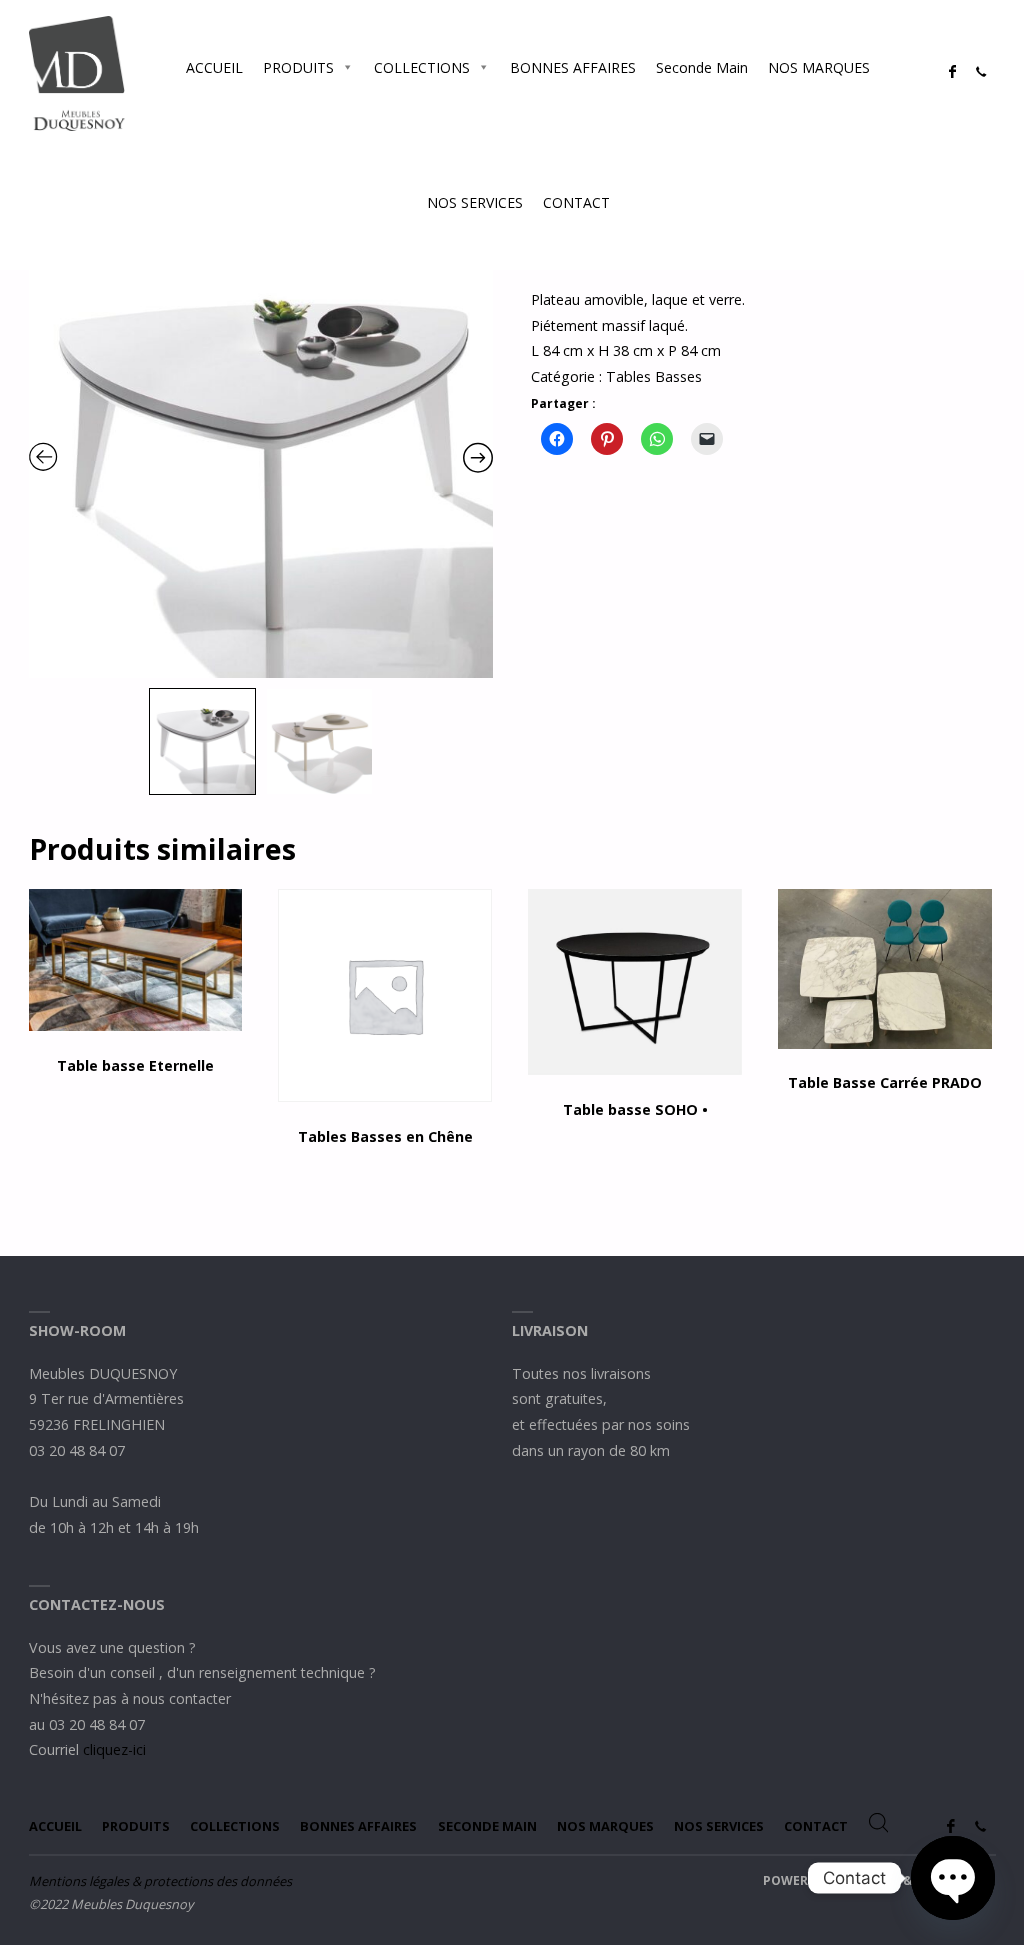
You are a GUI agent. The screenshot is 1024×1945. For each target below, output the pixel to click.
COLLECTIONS (422, 67)
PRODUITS (298, 67)
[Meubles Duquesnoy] (77, 71)
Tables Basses (654, 376)
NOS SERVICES (475, 202)
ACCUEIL (214, 67)
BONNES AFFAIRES (573, 67)
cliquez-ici (114, 1749)
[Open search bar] (640, 202)
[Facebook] (952, 72)
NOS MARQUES (819, 67)
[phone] (981, 72)
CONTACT (576, 202)
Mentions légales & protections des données (160, 1881)
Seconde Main (702, 67)
